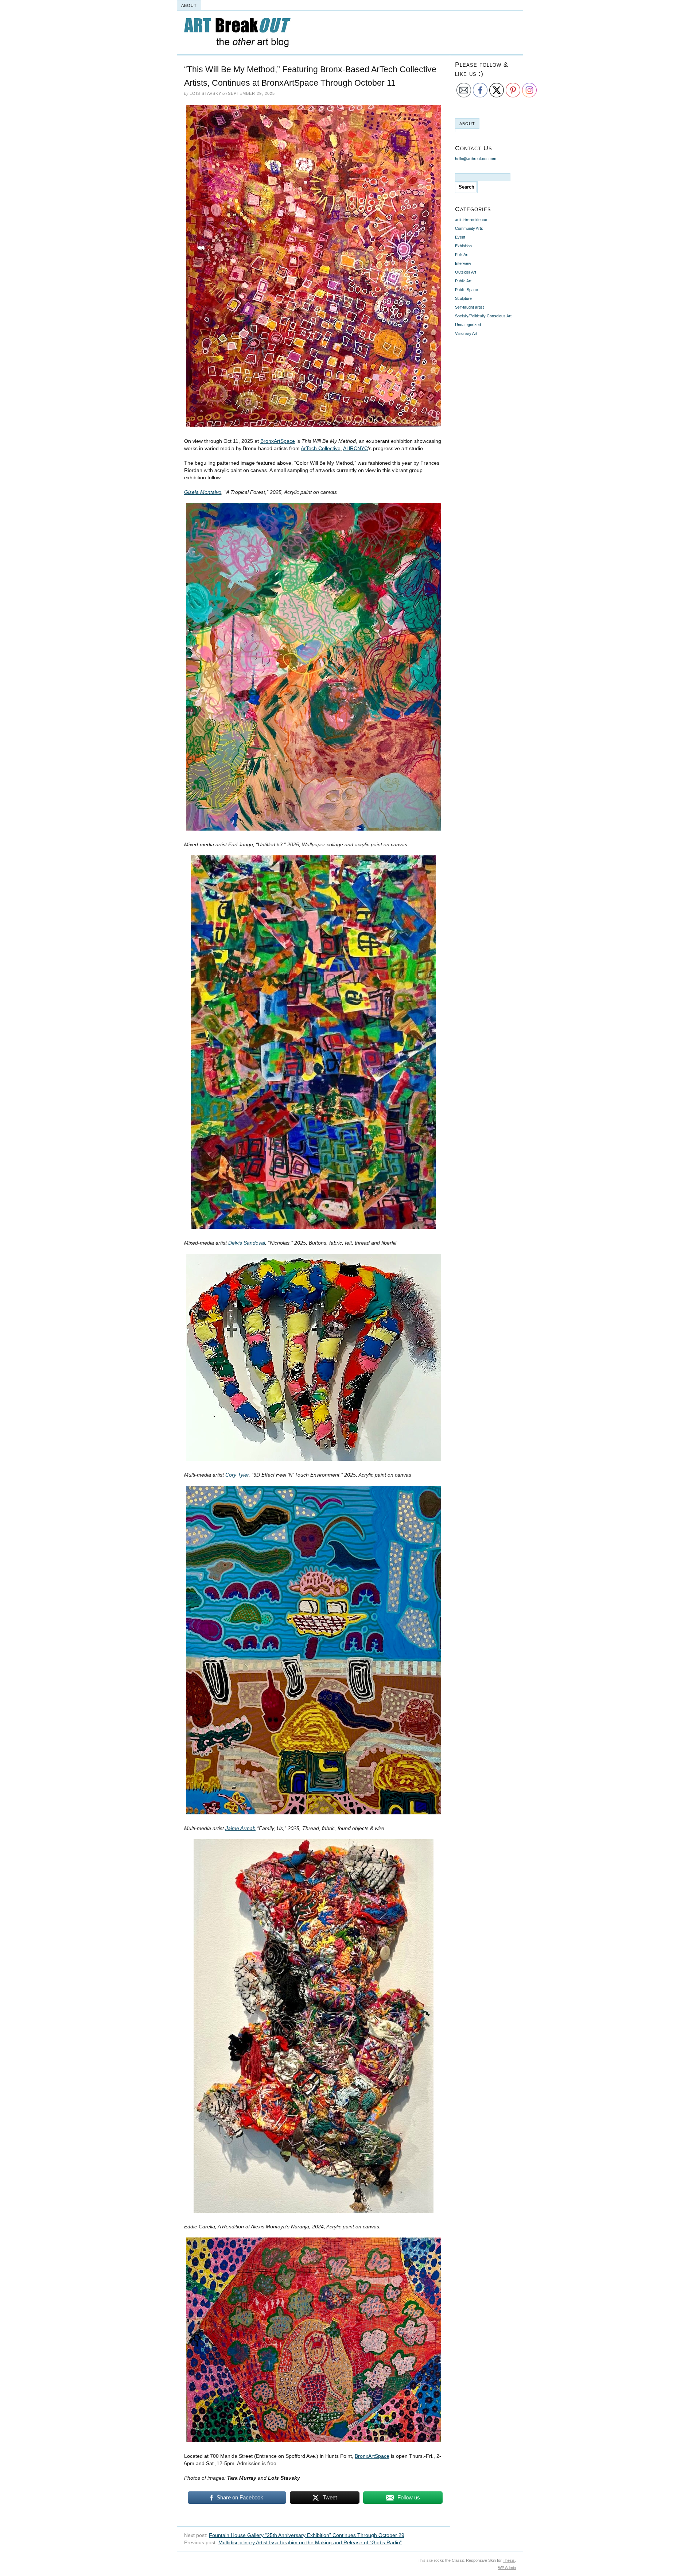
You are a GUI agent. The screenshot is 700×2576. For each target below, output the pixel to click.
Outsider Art (466, 272)
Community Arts (469, 228)
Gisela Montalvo (203, 492)
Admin (507, 2568)
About (189, 5)
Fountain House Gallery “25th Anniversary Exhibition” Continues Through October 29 (307, 2535)
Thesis (509, 2560)
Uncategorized (468, 325)
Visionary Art (466, 333)
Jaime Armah (240, 1828)
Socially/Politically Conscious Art (483, 316)
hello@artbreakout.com (476, 159)
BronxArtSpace (278, 441)
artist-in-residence (471, 220)
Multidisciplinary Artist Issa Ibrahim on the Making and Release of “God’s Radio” (310, 2542)
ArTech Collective (321, 448)
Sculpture (463, 298)
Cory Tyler (237, 1475)
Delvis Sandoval (247, 1243)
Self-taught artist (469, 307)
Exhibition (463, 246)
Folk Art (462, 255)
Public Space (466, 290)
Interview (463, 263)
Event (460, 237)
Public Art (463, 281)
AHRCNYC (355, 448)
